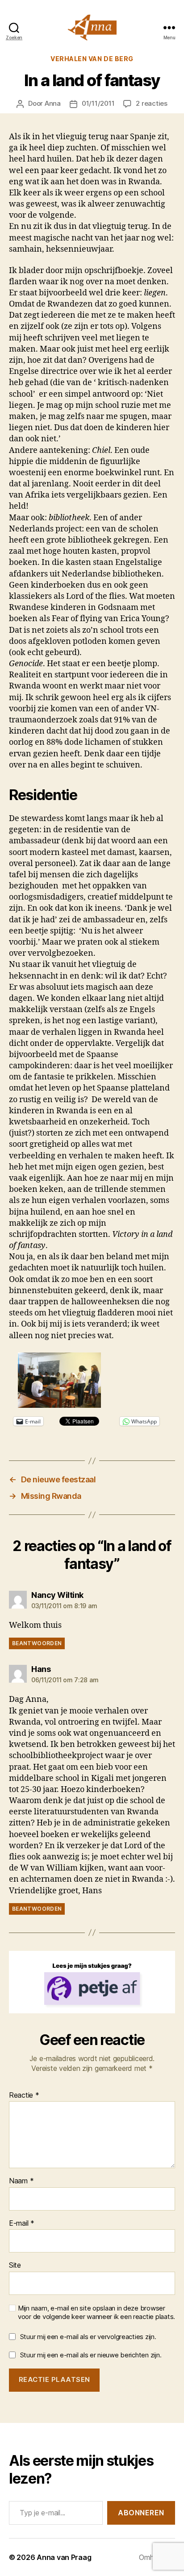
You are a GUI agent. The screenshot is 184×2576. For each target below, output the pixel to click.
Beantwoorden (37, 1643)
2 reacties (151, 103)
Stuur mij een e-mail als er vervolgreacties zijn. (88, 2337)
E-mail (22, 2223)
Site (15, 2265)
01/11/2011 (98, 103)
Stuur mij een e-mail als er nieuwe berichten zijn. (91, 2355)
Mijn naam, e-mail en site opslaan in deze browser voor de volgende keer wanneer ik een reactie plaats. (96, 2313)
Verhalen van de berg (92, 59)
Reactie (24, 2095)
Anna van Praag (64, 2557)
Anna (53, 103)
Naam (21, 2181)
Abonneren (141, 2513)
